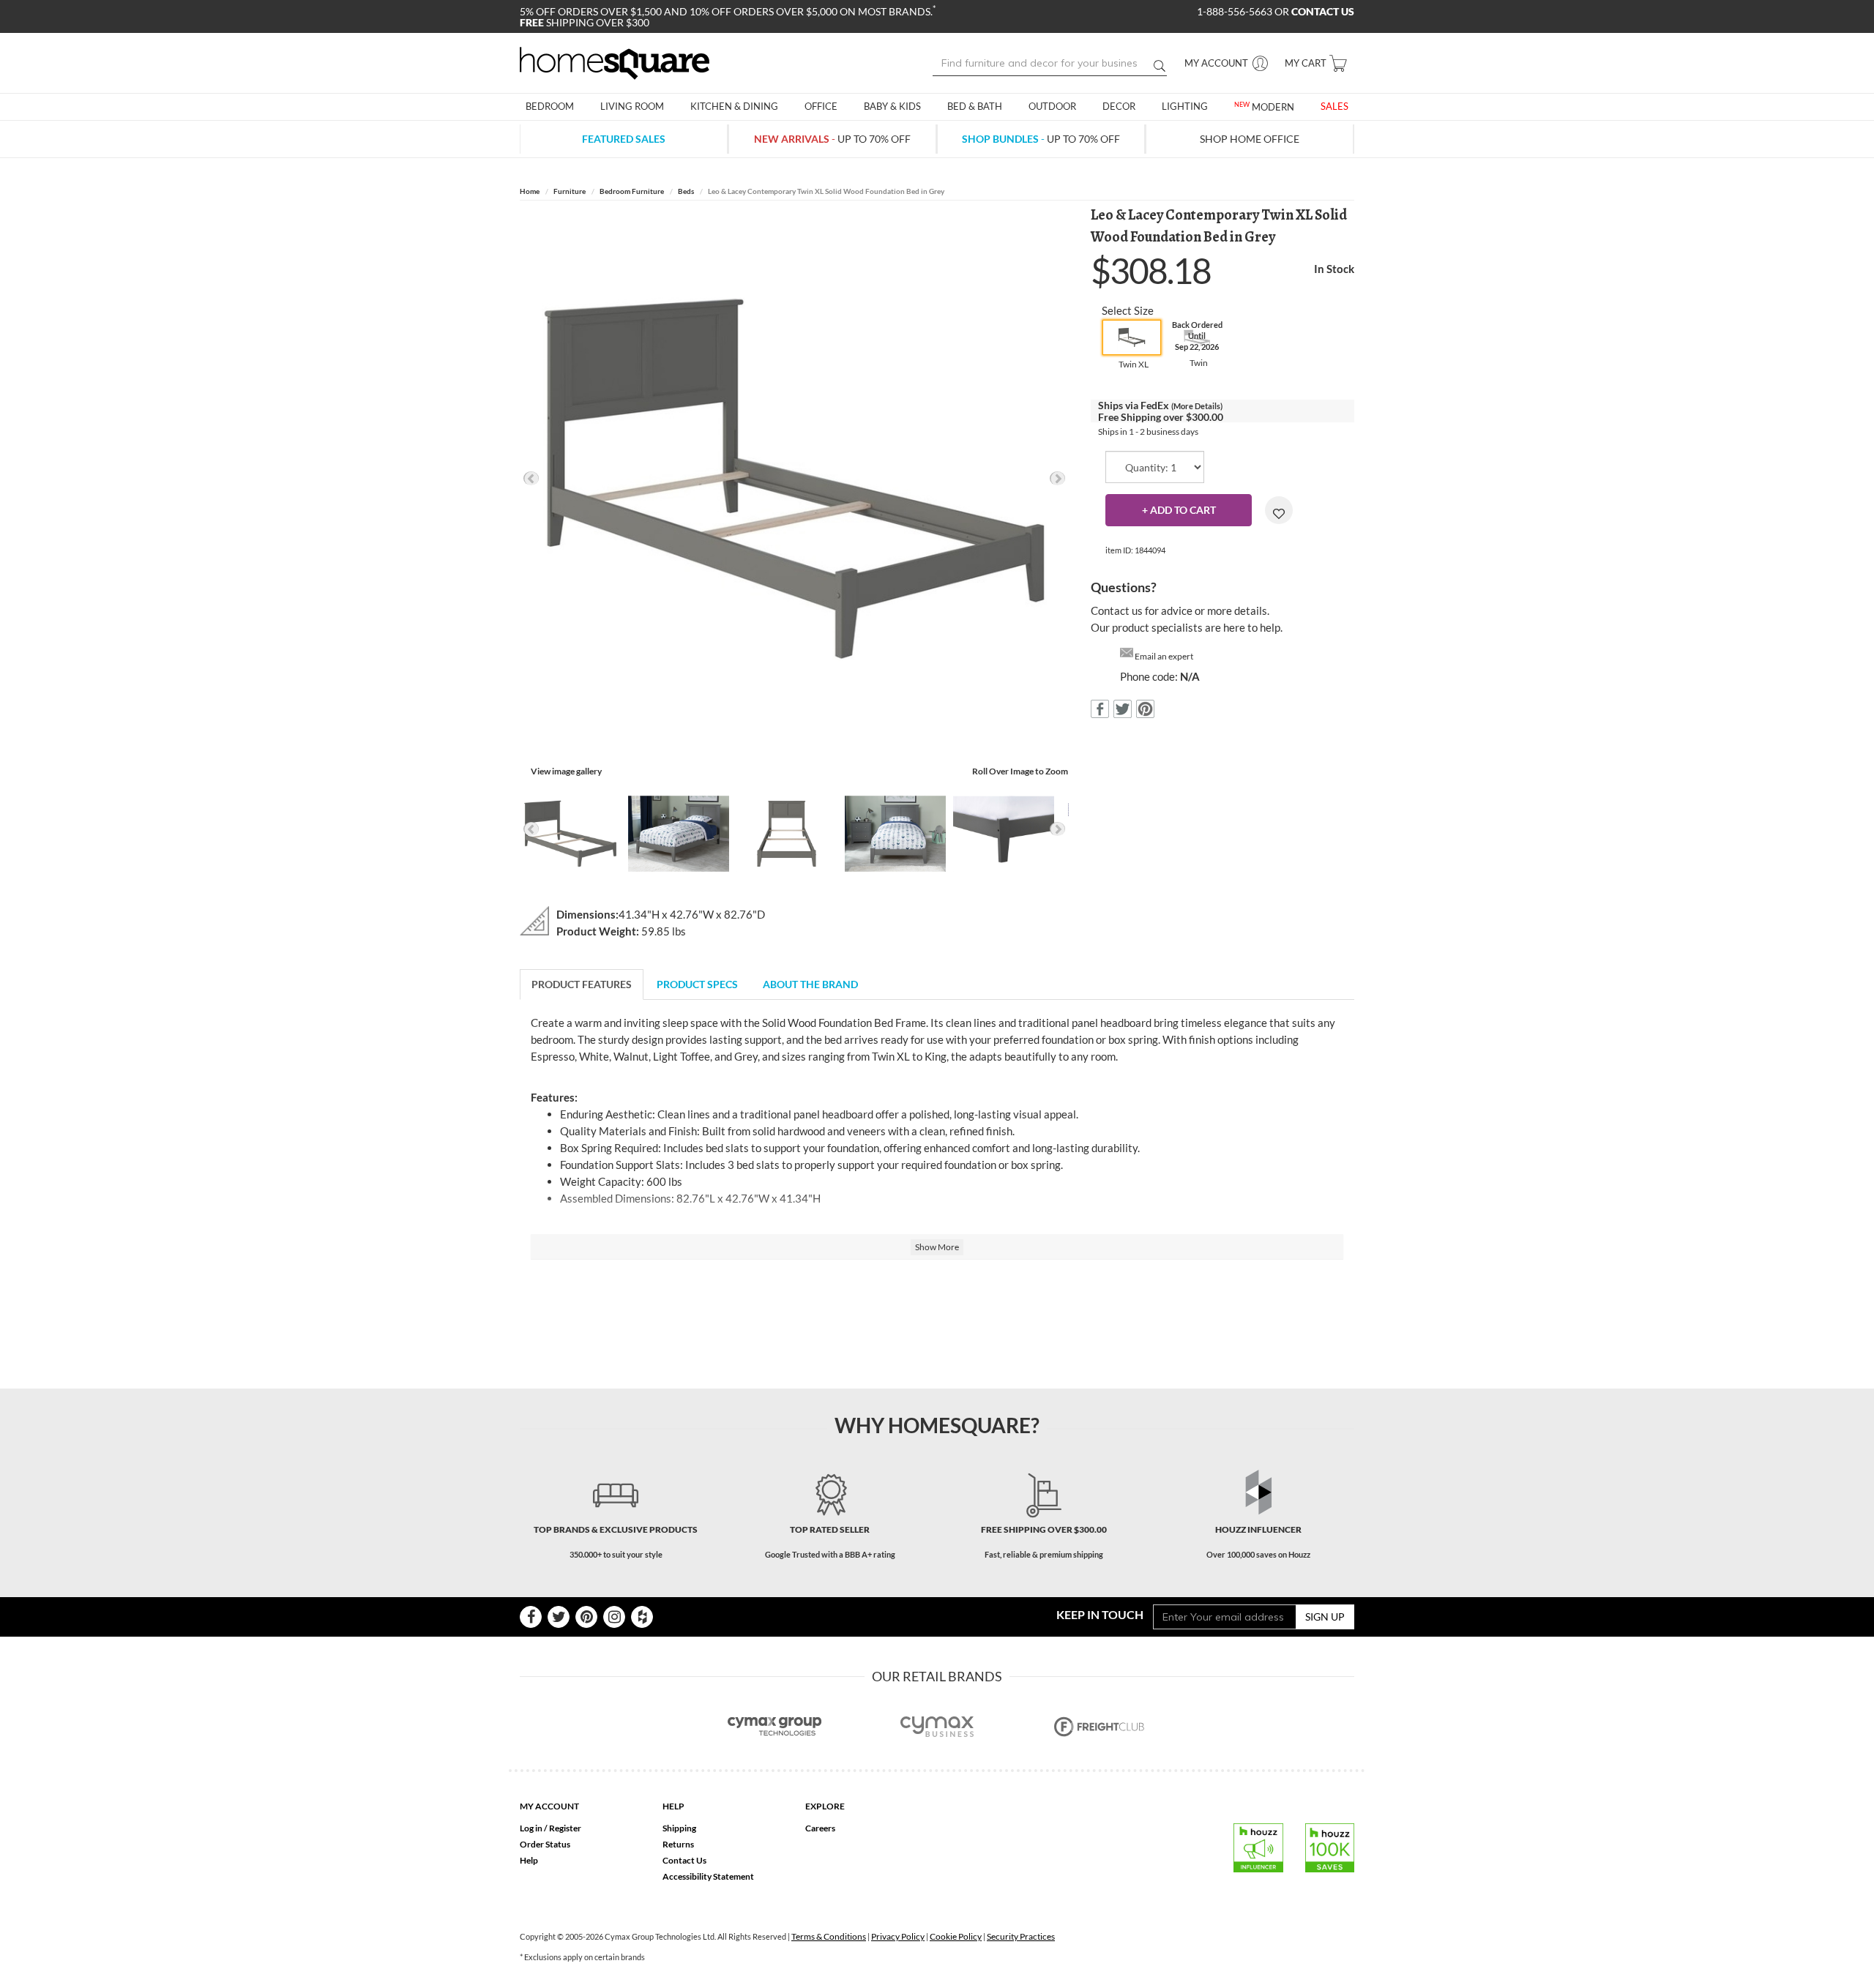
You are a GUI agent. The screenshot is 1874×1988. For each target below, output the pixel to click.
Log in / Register (550, 1828)
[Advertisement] (937, 1315)
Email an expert (1164, 656)
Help (529, 1860)
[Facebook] (531, 1617)
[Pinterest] (586, 1617)
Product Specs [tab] (697, 984)
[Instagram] (614, 1617)
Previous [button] (531, 478)
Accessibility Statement (708, 1876)
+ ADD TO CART (1179, 510)
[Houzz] (642, 1617)
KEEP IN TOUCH (1100, 1614)
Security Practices (1021, 1936)
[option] (794, 479)
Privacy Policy (898, 1936)
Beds (686, 191)
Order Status (545, 1844)
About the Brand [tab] (810, 984)
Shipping (679, 1828)
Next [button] (1057, 478)
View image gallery (566, 771)
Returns (678, 1844)
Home (530, 191)
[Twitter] (559, 1617)
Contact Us (684, 1860)
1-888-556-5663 (1236, 11)
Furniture (570, 191)
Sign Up (1325, 1617)
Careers (820, 1828)
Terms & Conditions (829, 1936)
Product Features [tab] (582, 984)
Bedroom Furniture (632, 191)
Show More (937, 1247)
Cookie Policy (956, 1936)
